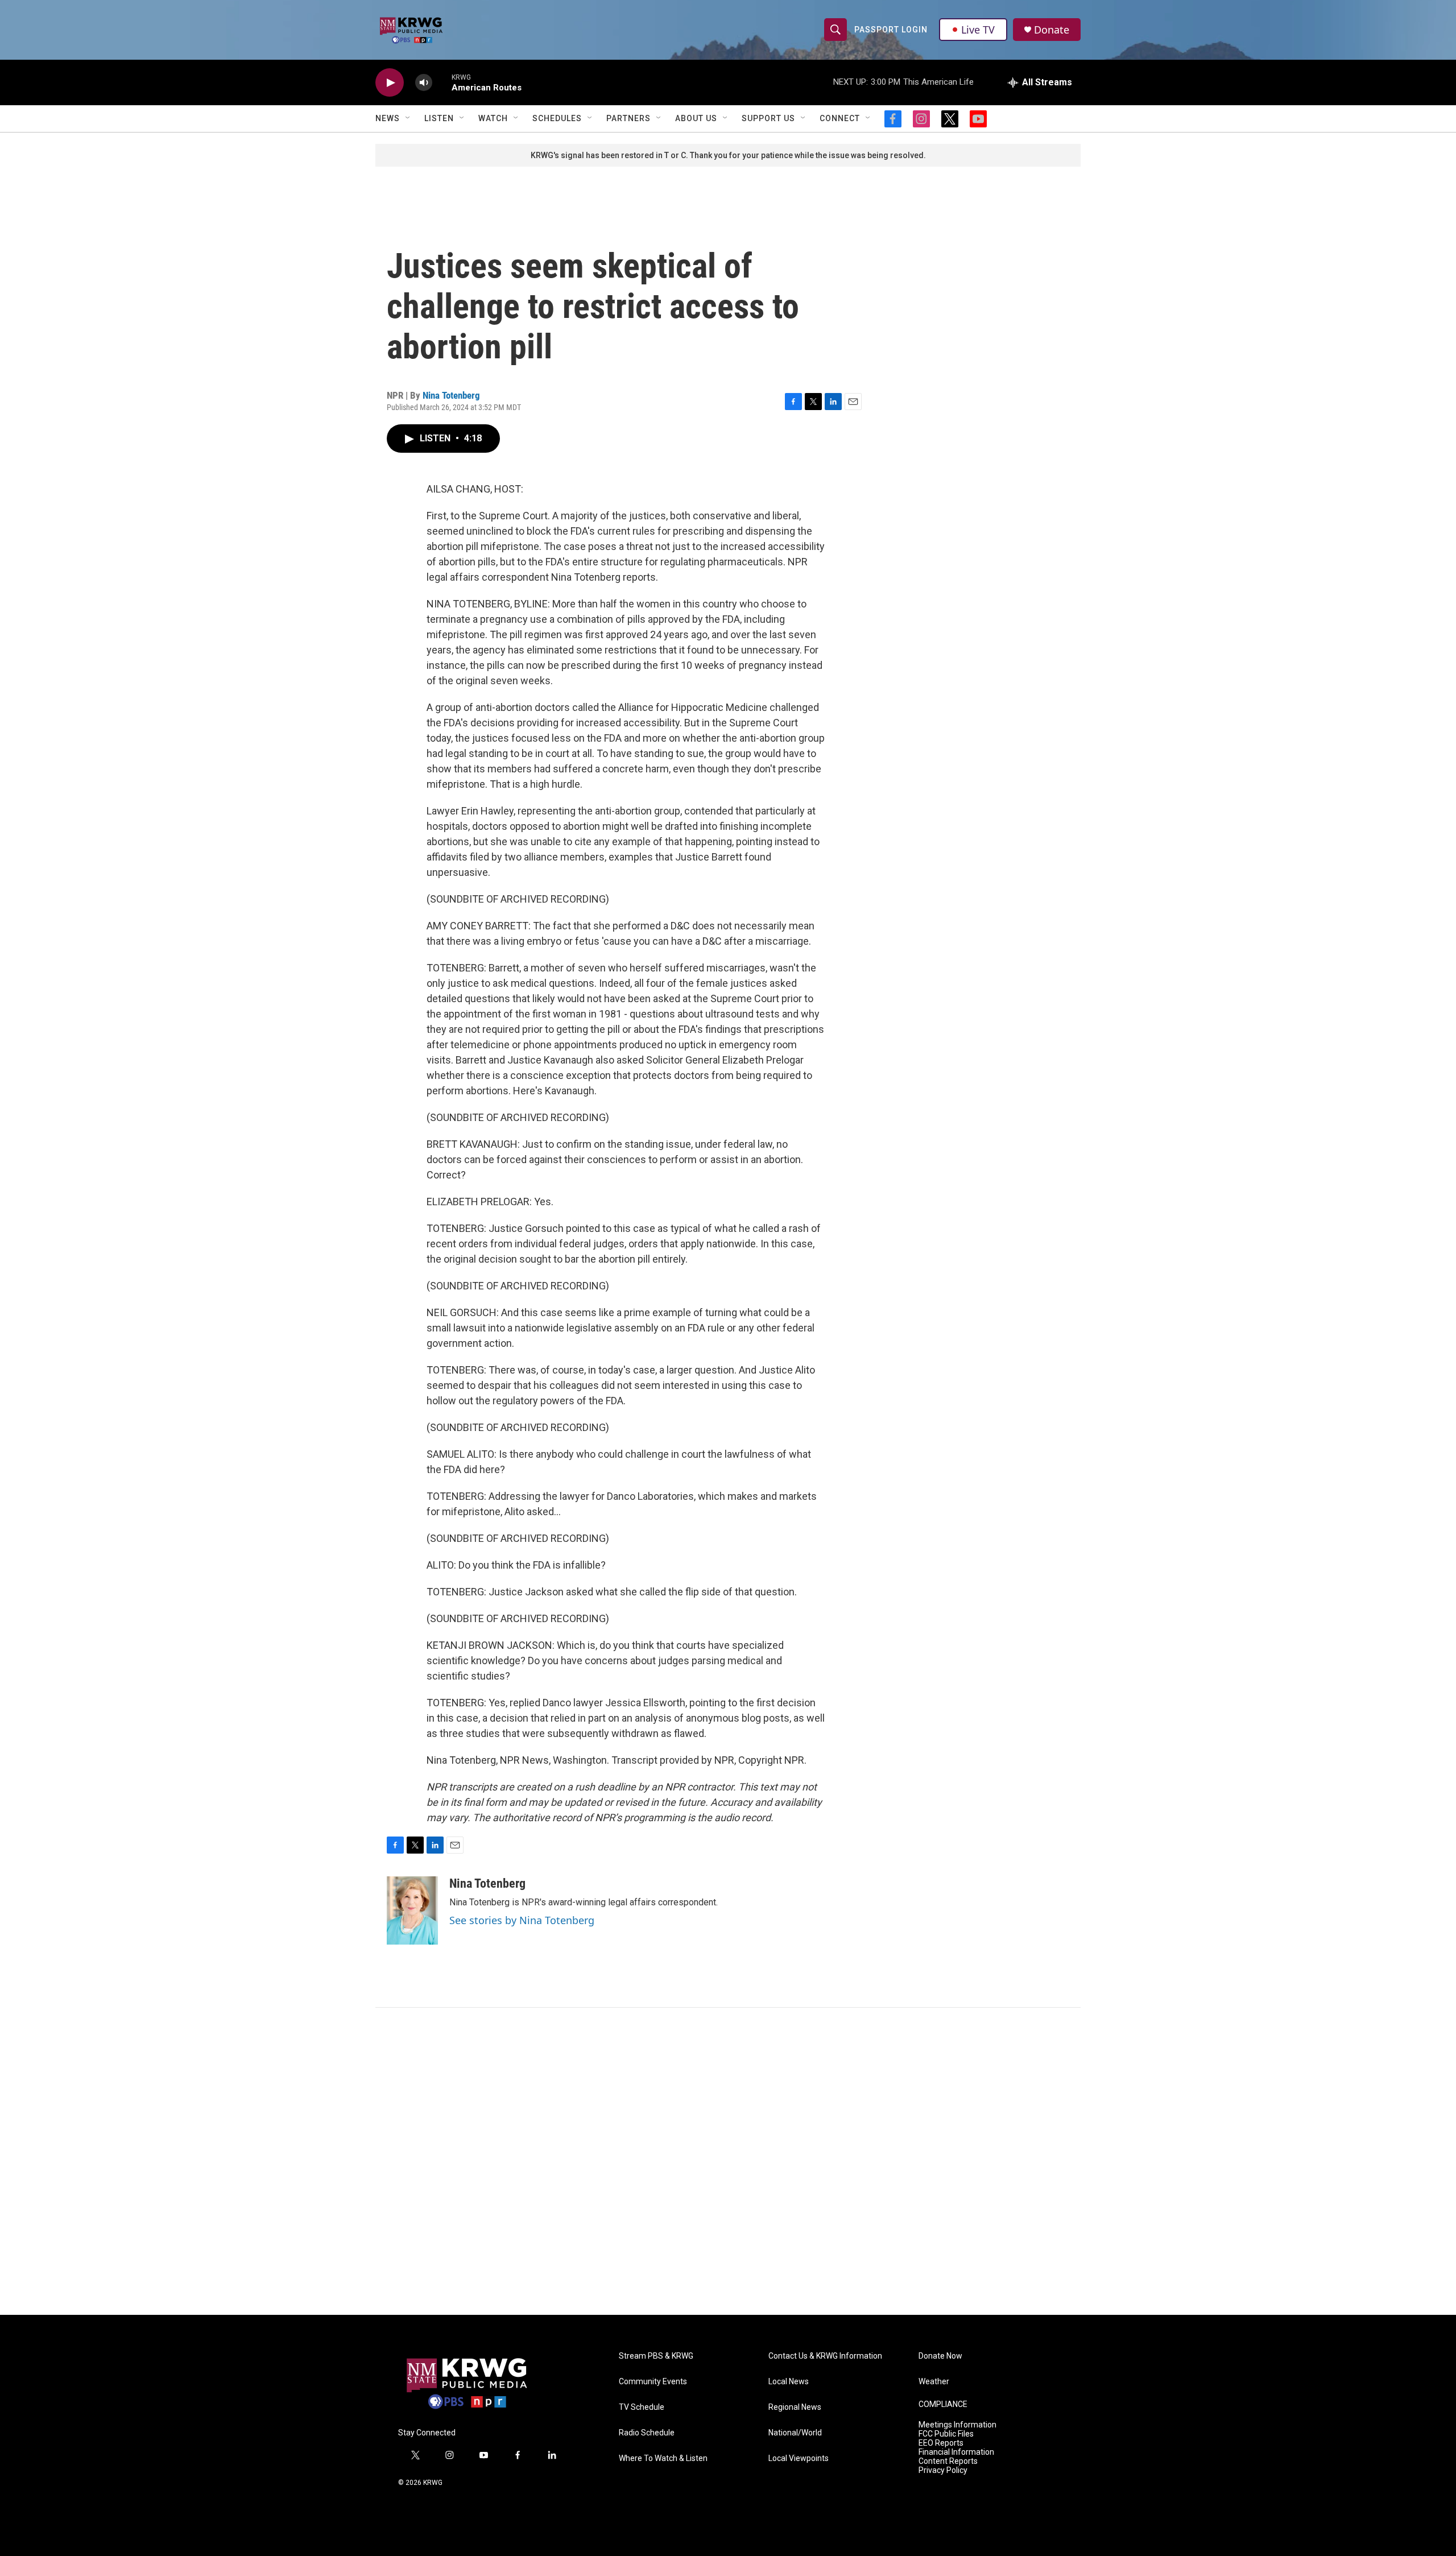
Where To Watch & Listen (663, 2458)
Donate (1052, 30)
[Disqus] (728, 2161)
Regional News (795, 2407)
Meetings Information (957, 2425)
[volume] (424, 83)
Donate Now (940, 2356)
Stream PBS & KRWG (656, 2356)
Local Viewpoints (799, 2458)
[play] (390, 83)
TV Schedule (642, 2407)
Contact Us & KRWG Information (825, 2356)
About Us (696, 118)
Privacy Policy (943, 2470)
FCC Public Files (946, 2434)
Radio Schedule (647, 2433)
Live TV (978, 30)
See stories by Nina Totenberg (522, 1920)
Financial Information (956, 2452)
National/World (795, 2433)
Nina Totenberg (451, 395)
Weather (934, 2382)
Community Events (653, 2382)
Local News (789, 2382)
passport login (891, 30)
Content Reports (948, 2461)
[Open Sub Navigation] (408, 118)
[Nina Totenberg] (412, 1910)
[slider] (442, 82)
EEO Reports (941, 2443)
